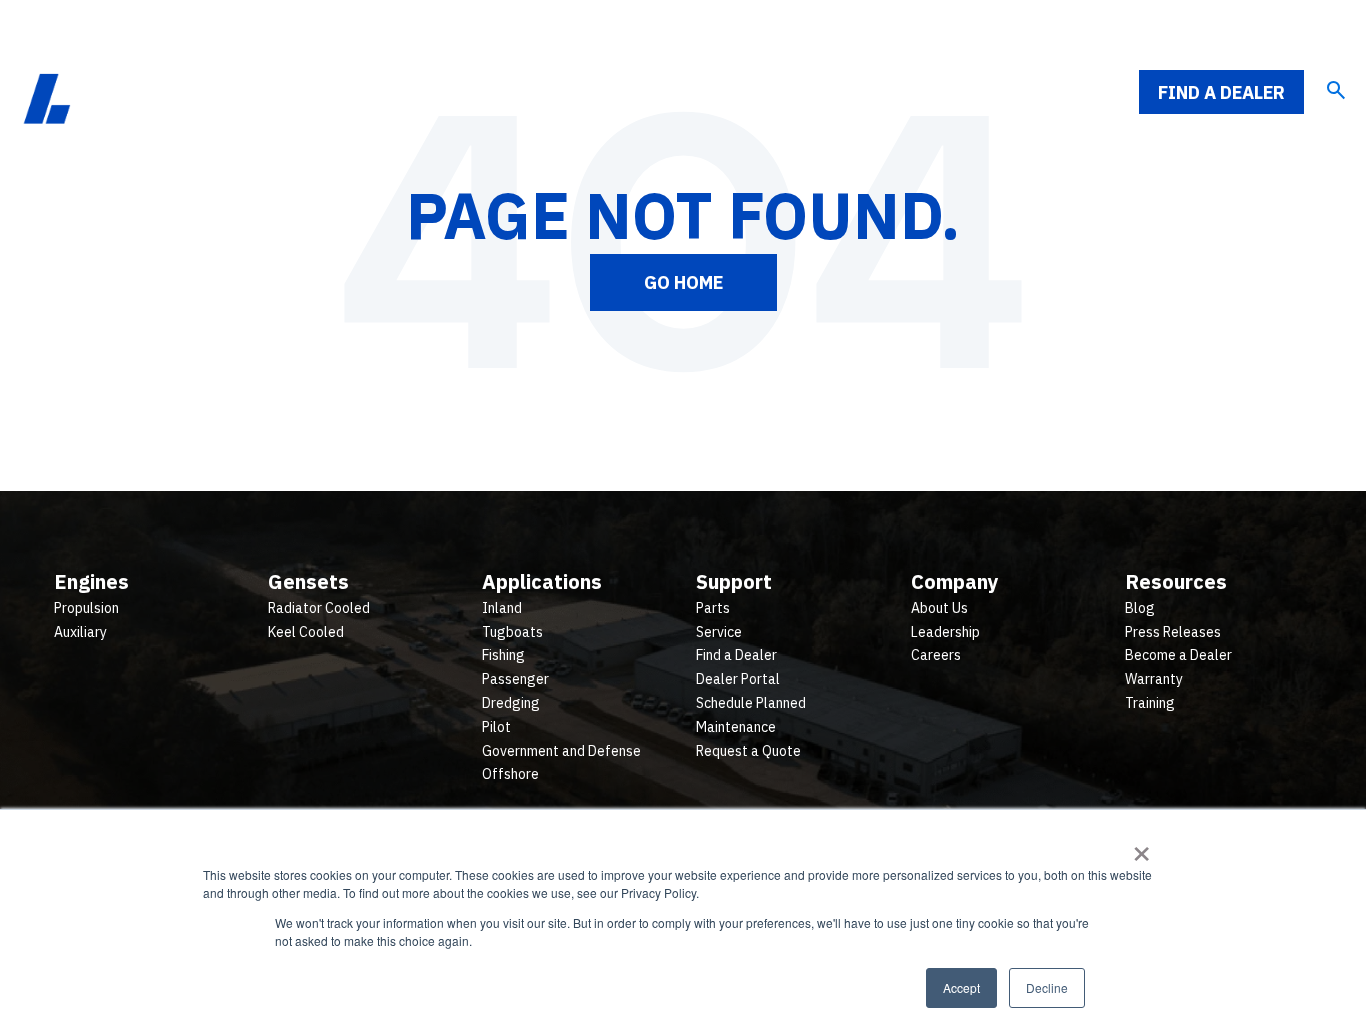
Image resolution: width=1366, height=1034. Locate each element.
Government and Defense (561, 751)
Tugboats (512, 632)
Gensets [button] (574, 92)
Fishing (503, 655)
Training (1150, 703)
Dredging (511, 703)
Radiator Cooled (319, 608)
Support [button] (832, 92)
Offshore (510, 774)
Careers (936, 655)
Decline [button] (1047, 987)
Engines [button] (464, 92)
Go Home (683, 282)
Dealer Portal (738, 679)
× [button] (1141, 847)
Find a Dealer (1221, 92)
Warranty (1154, 679)
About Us (939, 608)
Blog (1140, 608)
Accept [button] (961, 987)
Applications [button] (703, 92)
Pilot (496, 727)
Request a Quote (748, 751)
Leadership (945, 632)
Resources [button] (1072, 92)
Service (719, 632)
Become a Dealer (1178, 655)
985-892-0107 (1274, 36)
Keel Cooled (306, 632)
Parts (713, 608)
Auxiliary (80, 632)
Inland (502, 608)
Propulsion (86, 608)
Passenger (515, 679)
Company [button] (947, 92)
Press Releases (1173, 632)
